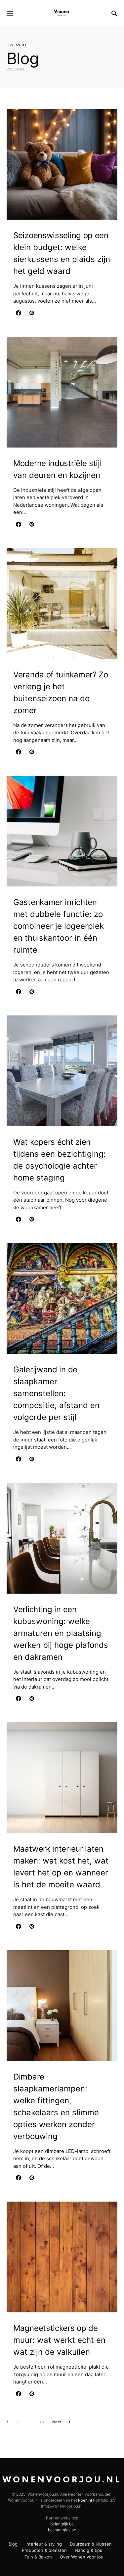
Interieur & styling (44, 2544)
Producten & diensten (44, 2550)
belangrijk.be (62, 2524)
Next (57, 2422)
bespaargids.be (62, 2530)
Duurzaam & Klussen (91, 2544)
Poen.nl (85, 2500)
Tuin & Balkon (38, 2557)
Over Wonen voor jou (82, 2557)
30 (41, 2422)
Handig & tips (88, 2550)
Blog (13, 2544)
